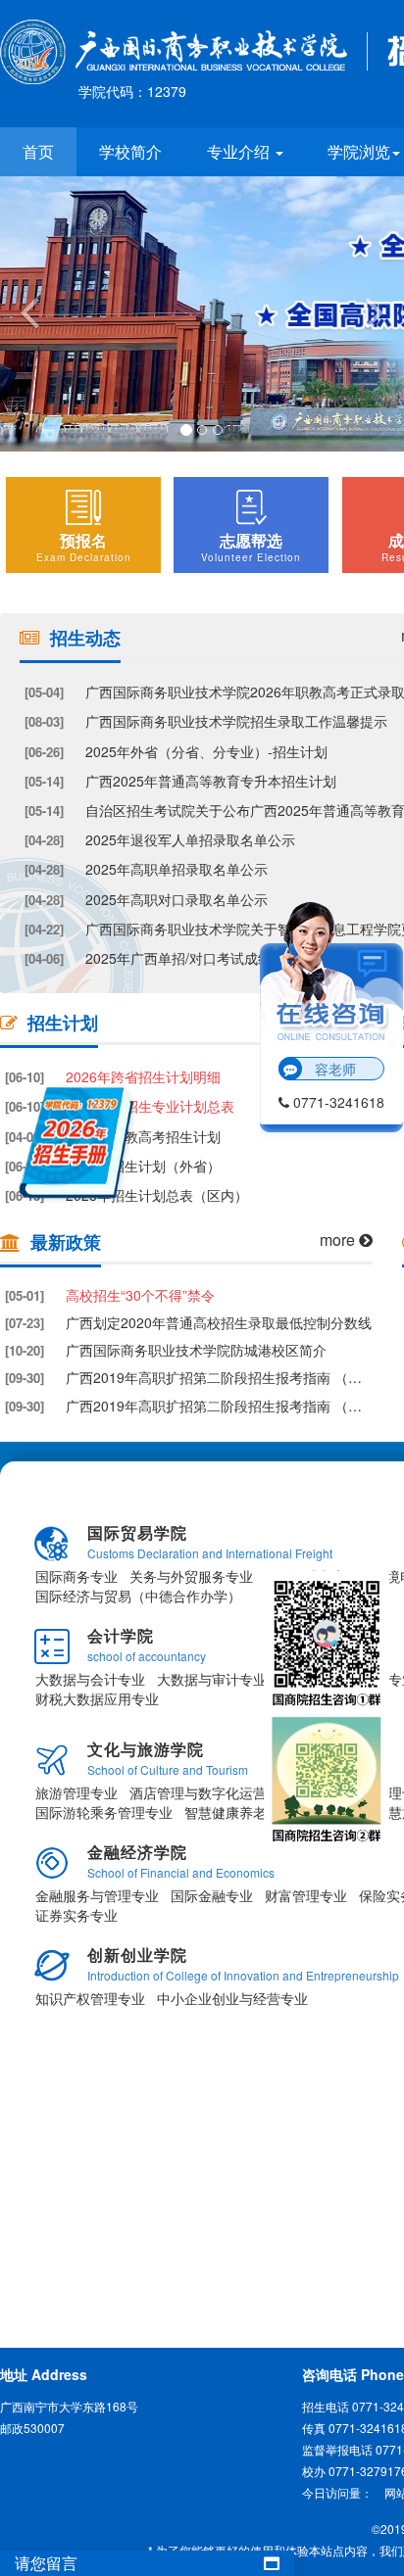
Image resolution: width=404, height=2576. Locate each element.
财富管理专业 (306, 1895)
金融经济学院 (137, 1852)
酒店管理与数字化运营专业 (212, 1792)
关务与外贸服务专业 (191, 1576)
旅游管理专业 (76, 1792)
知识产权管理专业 (90, 1998)
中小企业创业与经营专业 (232, 1998)
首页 (38, 151)
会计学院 (121, 1635)
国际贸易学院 (137, 1532)
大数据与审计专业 (212, 1679)
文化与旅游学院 (146, 1749)
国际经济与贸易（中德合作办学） (138, 1596)
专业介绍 (240, 151)
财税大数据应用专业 (97, 1698)
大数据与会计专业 (90, 1679)
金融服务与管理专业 (97, 1895)
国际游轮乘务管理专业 (104, 1812)
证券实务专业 (76, 1915)
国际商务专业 (76, 1576)
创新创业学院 (137, 1955)
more (339, 1240)
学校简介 (130, 151)
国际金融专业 (212, 1895)
